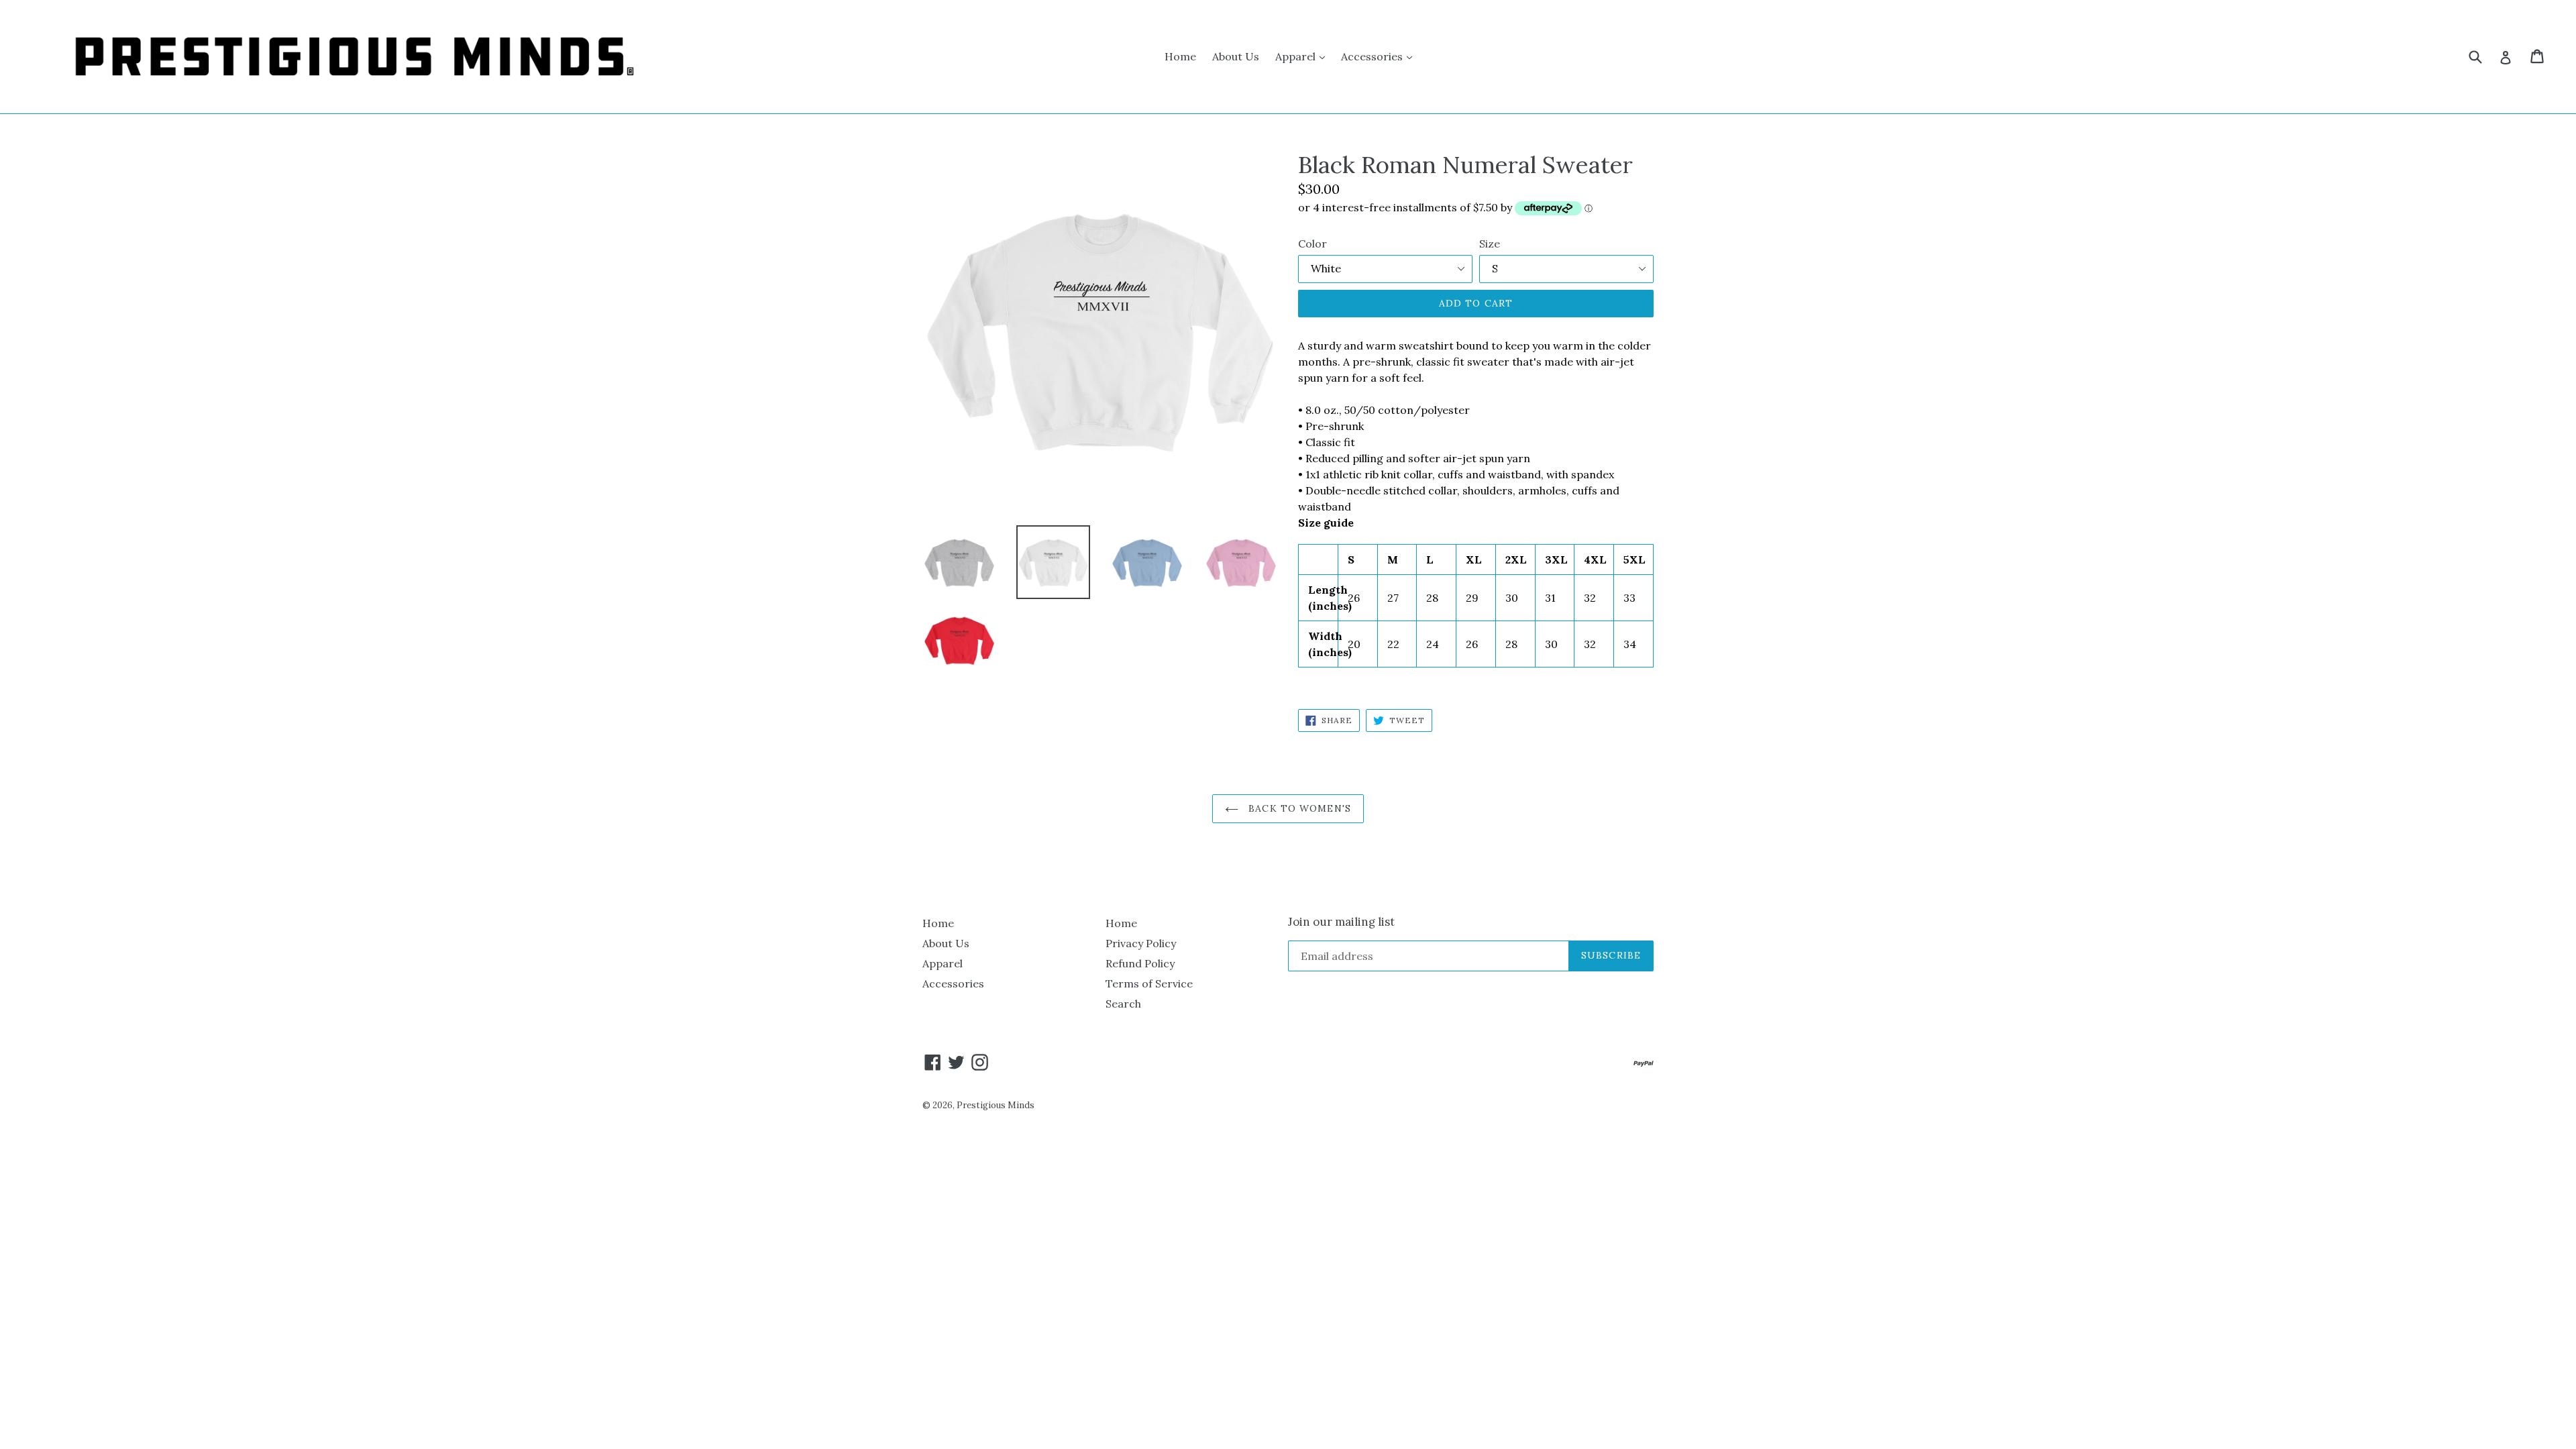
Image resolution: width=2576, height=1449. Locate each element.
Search (1123, 1004)
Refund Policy (1140, 963)
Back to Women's (1298, 808)
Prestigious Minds (996, 1105)
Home (1180, 56)
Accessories (1380, 56)
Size (1490, 244)
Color (1312, 244)
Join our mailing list (1341, 922)
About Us (1236, 56)
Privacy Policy (1141, 943)
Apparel (1303, 56)
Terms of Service (1149, 983)
